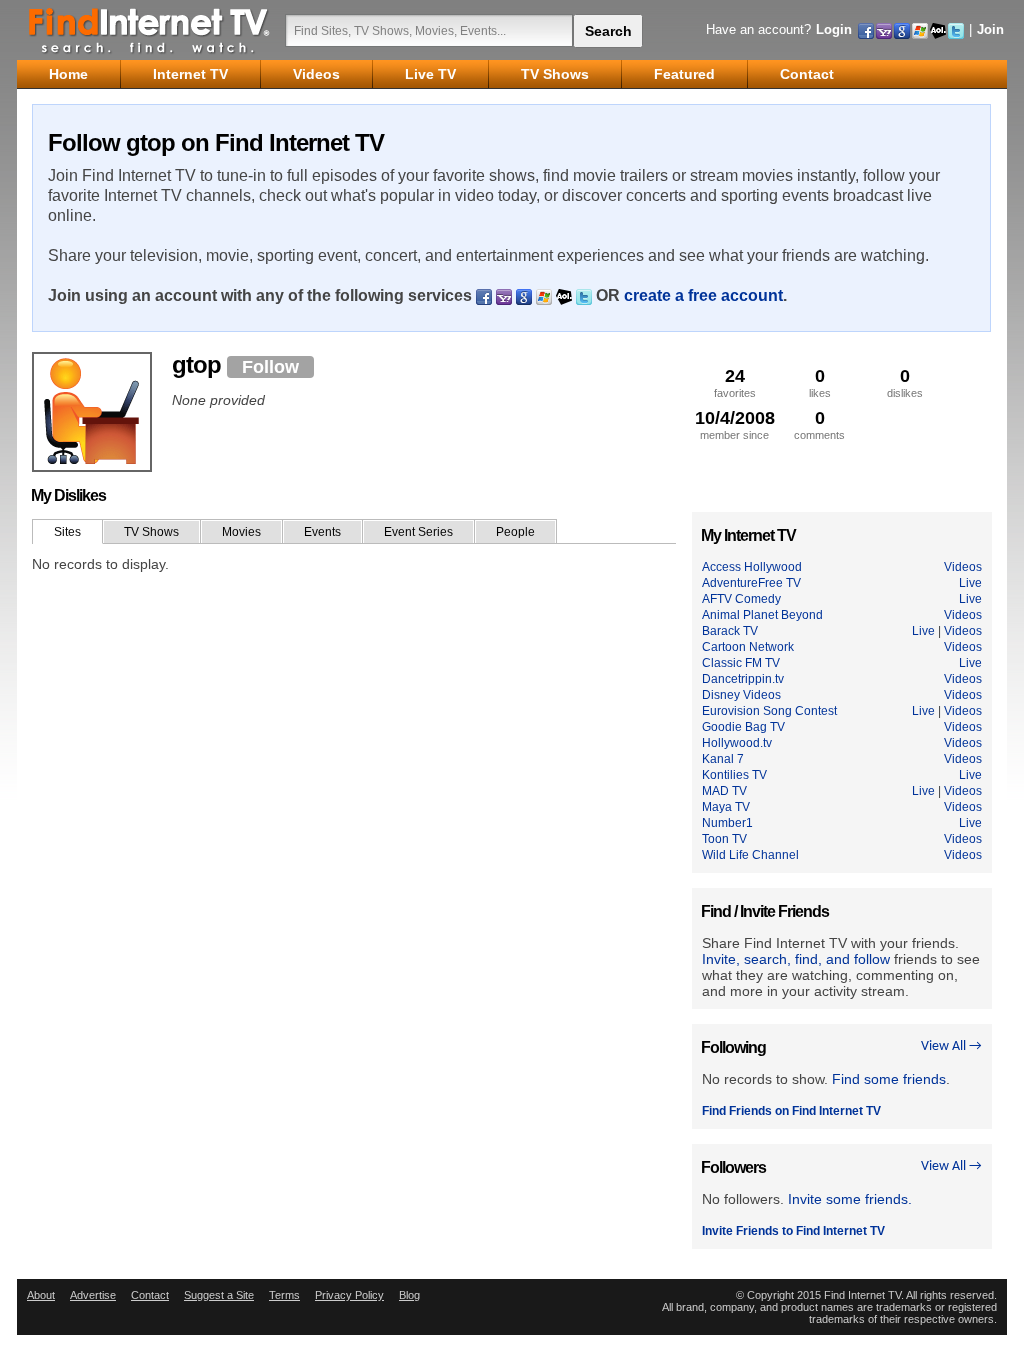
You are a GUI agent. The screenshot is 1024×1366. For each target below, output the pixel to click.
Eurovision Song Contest (769, 711)
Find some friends (889, 1079)
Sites (67, 532)
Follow (270, 367)
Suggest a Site (219, 1295)
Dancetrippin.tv (743, 679)
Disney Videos (741, 695)
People (515, 532)
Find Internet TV (150, 30)
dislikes (905, 382)
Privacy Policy (349, 1295)
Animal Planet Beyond (762, 615)
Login (834, 29)
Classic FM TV (741, 663)
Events (322, 532)
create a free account (703, 295)
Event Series (418, 532)
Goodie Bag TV (743, 727)
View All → (951, 1046)
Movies (241, 532)
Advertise (93, 1295)
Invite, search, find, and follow (796, 959)
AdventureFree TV (751, 583)
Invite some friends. (850, 1199)
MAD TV (724, 791)
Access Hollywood (752, 567)
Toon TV (724, 839)
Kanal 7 (723, 759)
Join (990, 29)
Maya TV (726, 807)
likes (820, 382)
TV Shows (151, 532)
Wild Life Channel (750, 855)
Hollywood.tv (737, 743)
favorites (735, 382)
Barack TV (730, 631)
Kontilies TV (734, 775)
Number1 (727, 823)
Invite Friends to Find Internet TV (793, 1231)
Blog (409, 1295)
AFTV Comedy (741, 599)
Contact (150, 1295)
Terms (284, 1295)
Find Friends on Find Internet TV (791, 1111)
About (41, 1295)
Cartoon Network (748, 647)
